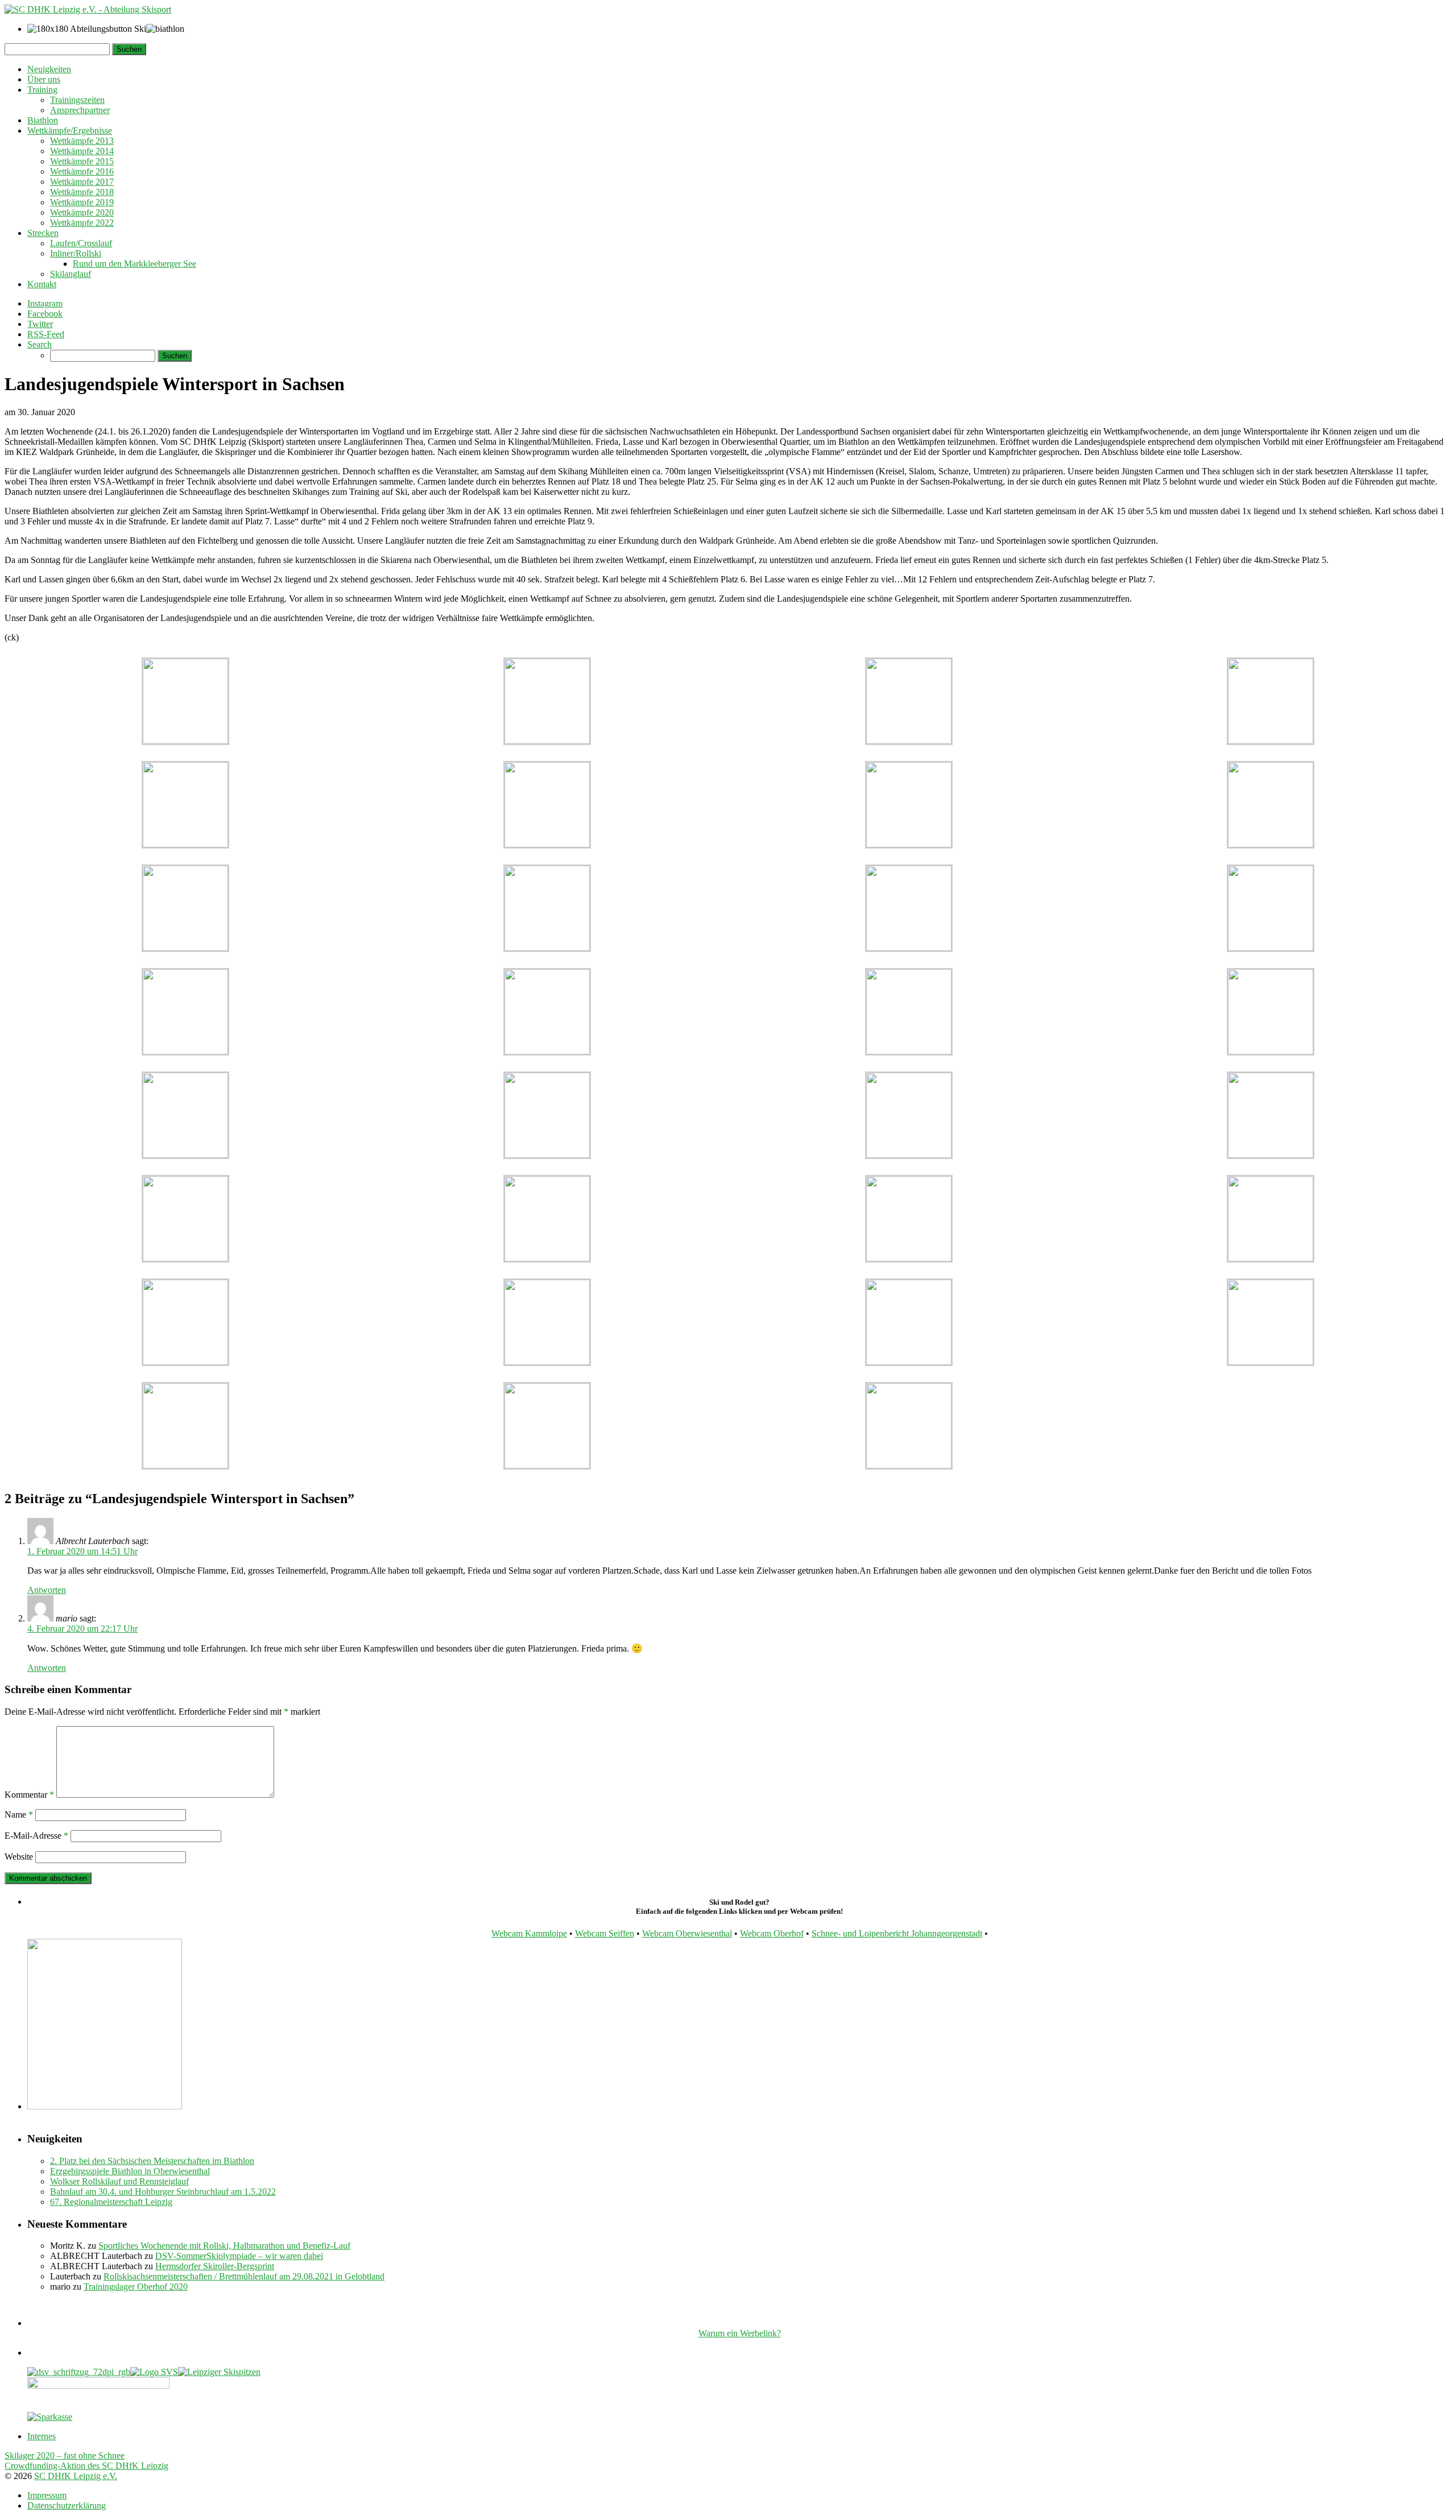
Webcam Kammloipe (529, 1933)
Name (19, 1815)
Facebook (45, 314)
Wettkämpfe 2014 (82, 151)
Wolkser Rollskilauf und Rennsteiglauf (119, 2181)
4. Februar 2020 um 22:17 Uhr (82, 1629)
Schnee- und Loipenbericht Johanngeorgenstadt (897, 1933)
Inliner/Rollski (76, 253)
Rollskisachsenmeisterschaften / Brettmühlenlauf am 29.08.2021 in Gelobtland (244, 2276)
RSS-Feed (46, 334)
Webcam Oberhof (772, 1933)
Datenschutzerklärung (67, 2505)
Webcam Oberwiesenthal (687, 1933)
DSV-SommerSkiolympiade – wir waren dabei (239, 2256)
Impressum (47, 2495)
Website (19, 1857)
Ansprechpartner (80, 110)
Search (40, 344)
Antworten (47, 1590)
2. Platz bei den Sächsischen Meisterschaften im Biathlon (152, 2161)
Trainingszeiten (77, 100)
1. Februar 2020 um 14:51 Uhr (82, 1551)
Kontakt (42, 284)
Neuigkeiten (49, 69)
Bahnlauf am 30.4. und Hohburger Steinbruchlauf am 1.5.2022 (163, 2192)
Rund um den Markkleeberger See (135, 264)
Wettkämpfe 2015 (82, 161)
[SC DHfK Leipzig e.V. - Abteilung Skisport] (88, 9)
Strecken (43, 233)
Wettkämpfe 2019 (82, 202)
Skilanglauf (71, 274)
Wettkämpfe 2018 (82, 192)
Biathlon (43, 120)
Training (42, 90)
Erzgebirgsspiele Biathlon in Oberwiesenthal (130, 2171)
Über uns (44, 79)
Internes (42, 2436)
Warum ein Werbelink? (740, 2333)
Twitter (40, 324)
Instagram (45, 303)
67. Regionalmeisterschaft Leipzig (111, 2202)
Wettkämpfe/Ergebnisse (70, 131)
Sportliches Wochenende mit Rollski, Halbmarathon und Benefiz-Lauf (224, 2246)
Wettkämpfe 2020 (82, 212)
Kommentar (29, 1795)
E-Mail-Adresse (36, 1836)
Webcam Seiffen (605, 1933)
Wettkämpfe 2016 (82, 171)
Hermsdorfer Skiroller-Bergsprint (215, 2266)
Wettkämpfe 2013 (82, 141)
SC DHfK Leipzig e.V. (76, 2476)
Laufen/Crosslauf (81, 243)
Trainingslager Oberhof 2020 (136, 2287)
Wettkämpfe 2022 (82, 223)
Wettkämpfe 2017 (82, 182)
